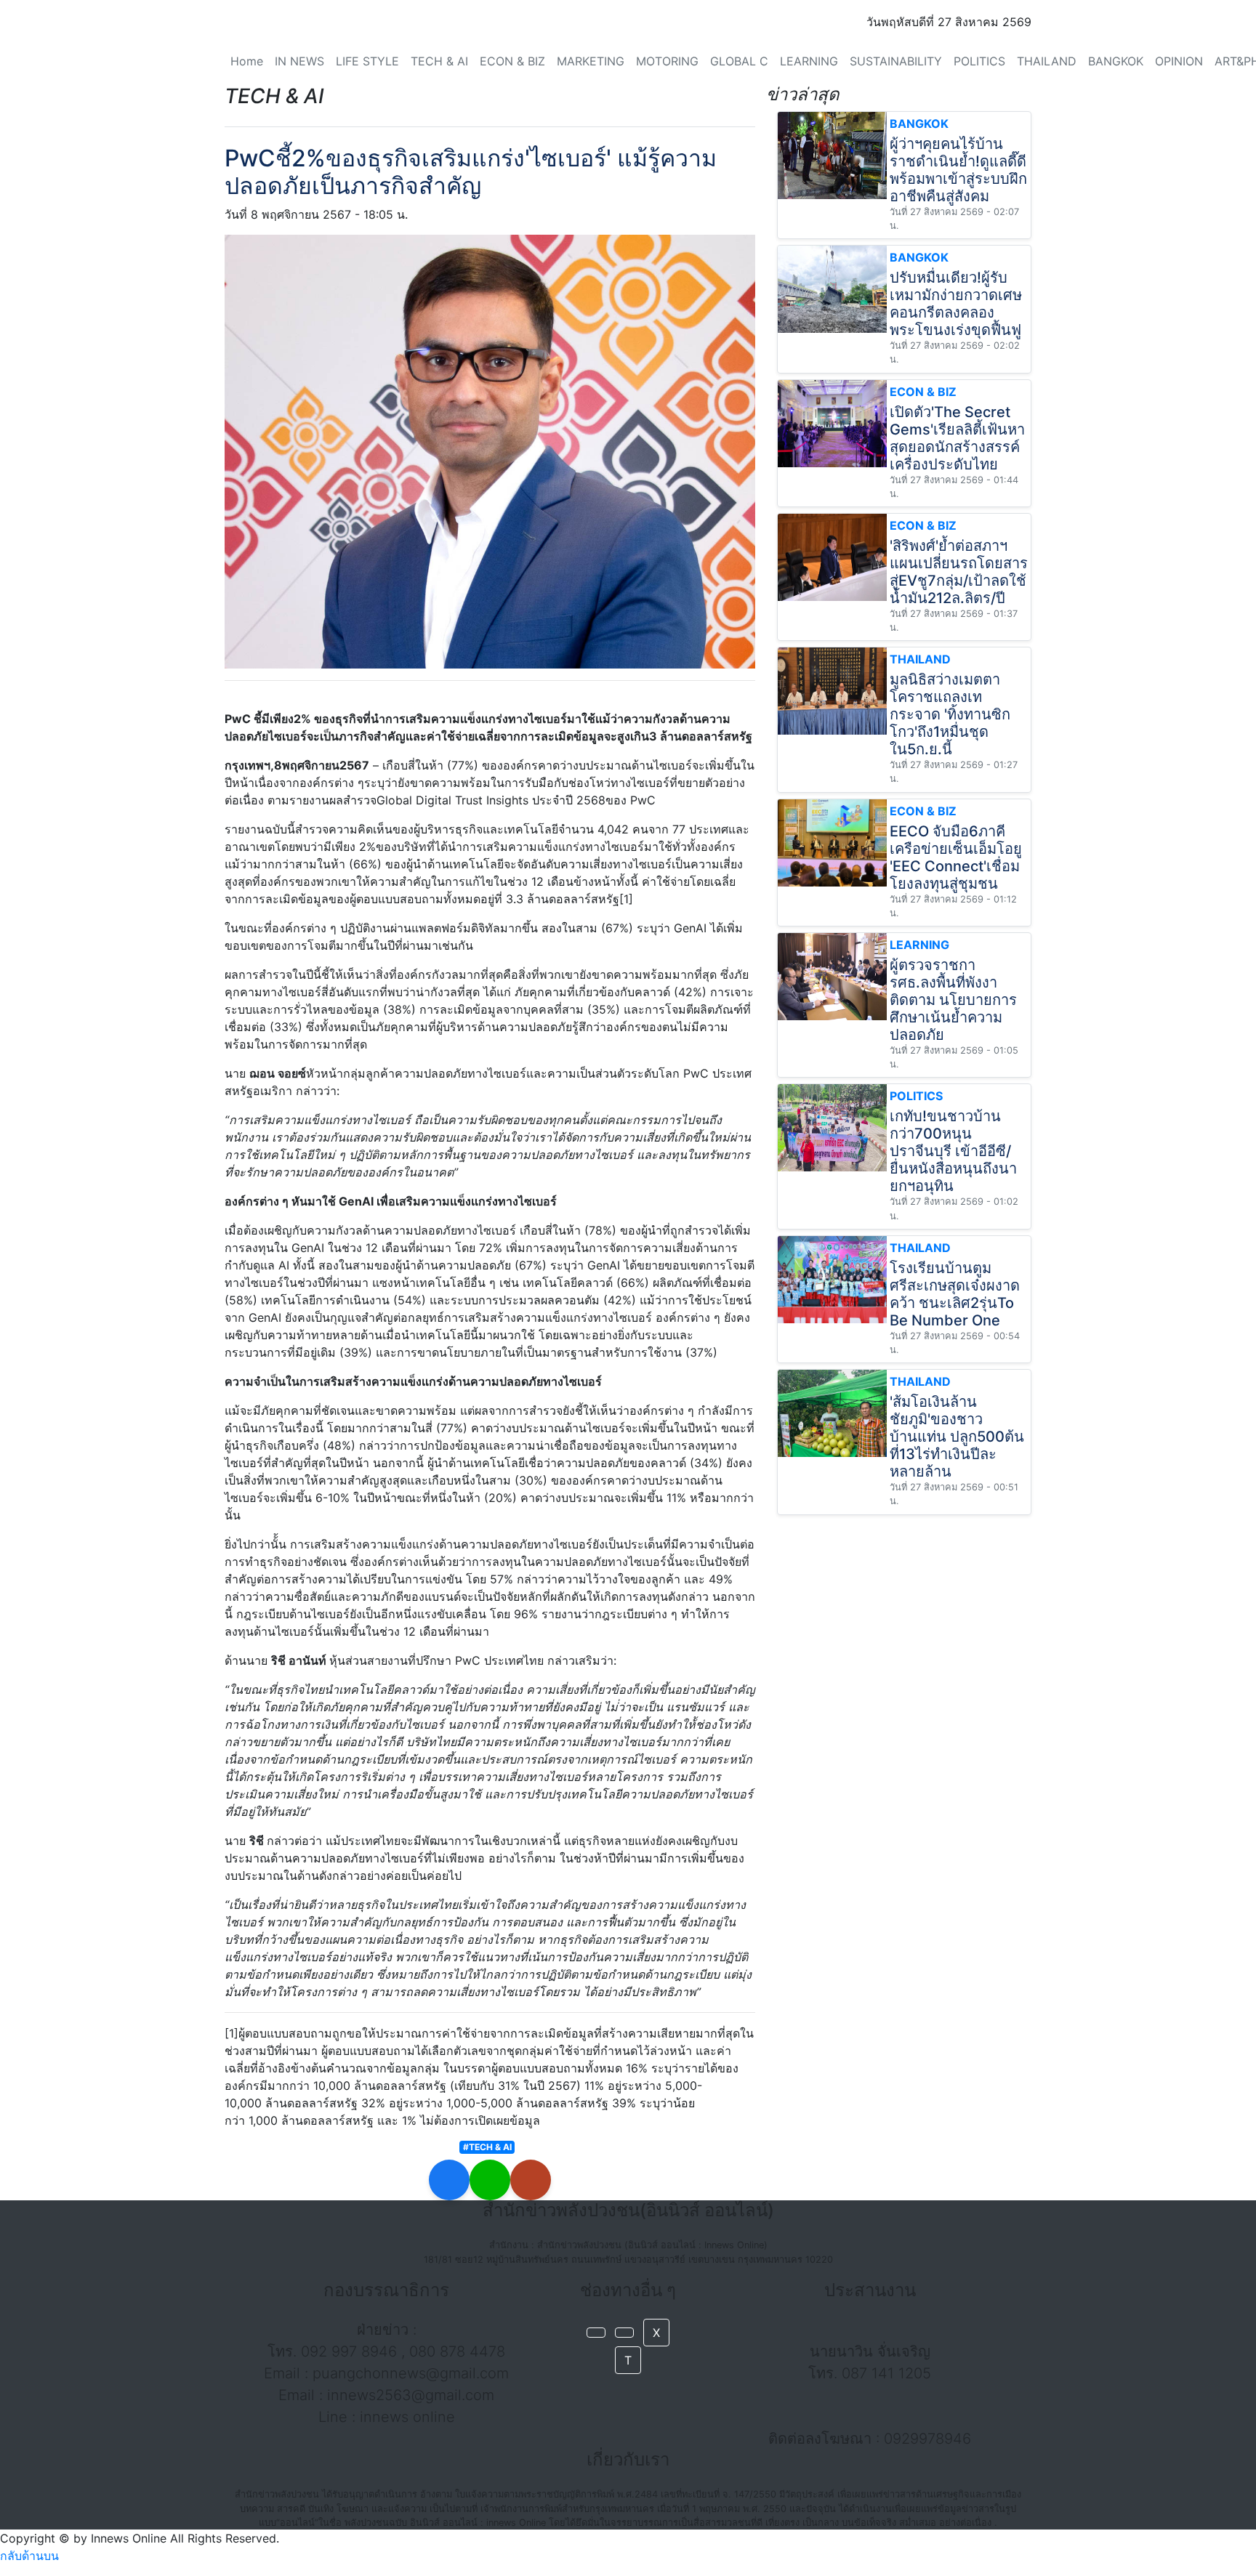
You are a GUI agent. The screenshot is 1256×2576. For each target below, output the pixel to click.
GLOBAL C (739, 61)
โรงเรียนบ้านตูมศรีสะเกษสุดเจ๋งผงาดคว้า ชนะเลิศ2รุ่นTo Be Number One (955, 1294)
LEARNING (809, 61)
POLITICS (979, 61)
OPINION (1179, 61)
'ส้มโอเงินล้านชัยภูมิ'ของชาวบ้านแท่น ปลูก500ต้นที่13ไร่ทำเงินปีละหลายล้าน (957, 1437)
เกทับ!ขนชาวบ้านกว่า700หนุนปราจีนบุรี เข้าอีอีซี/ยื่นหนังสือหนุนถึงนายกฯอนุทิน (953, 1151)
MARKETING (591, 61)
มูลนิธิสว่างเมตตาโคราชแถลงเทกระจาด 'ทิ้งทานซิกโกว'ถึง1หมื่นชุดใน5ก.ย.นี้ (950, 714)
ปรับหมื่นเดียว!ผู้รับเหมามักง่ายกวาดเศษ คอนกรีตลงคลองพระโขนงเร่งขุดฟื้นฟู (956, 304)
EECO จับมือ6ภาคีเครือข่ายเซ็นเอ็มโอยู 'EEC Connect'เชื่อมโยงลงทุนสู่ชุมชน (956, 857)
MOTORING (667, 61)
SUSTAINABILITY (896, 61)
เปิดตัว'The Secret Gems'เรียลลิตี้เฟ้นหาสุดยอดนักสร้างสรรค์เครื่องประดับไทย (957, 438)
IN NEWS (299, 61)
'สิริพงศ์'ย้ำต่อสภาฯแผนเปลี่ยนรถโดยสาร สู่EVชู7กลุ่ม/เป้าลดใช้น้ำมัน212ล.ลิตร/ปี (959, 572)
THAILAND (1047, 61)
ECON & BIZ (512, 61)
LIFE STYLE (367, 61)
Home (247, 61)
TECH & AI (439, 61)
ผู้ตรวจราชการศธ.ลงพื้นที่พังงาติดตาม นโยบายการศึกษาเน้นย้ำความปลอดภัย (953, 1000)
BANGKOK (1116, 61)
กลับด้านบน (29, 2556)
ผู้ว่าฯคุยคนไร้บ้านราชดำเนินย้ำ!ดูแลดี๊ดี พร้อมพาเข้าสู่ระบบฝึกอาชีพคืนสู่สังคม (958, 170)
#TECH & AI (487, 2147)
